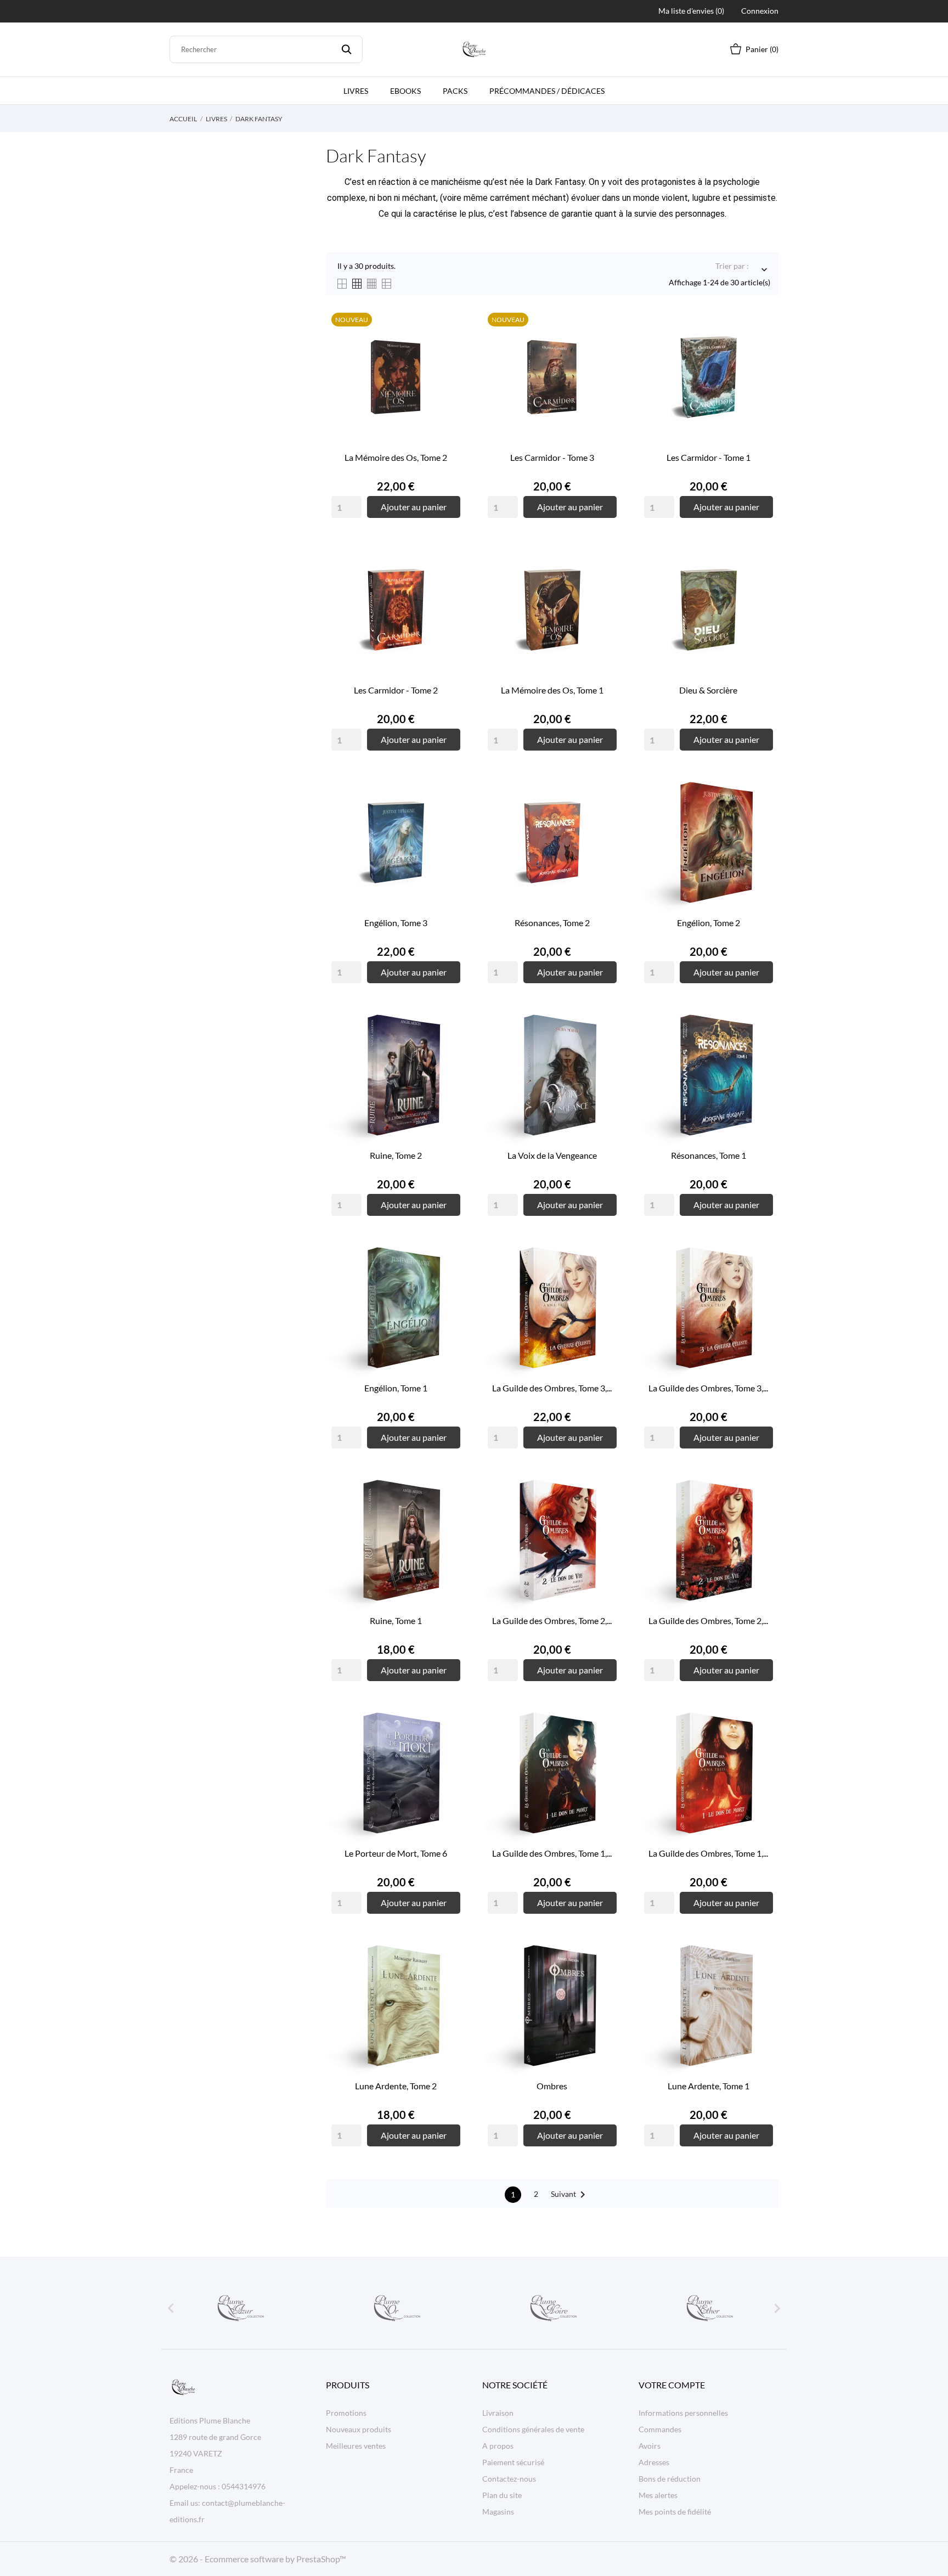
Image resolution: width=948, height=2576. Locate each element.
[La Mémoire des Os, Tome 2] (449, 348)
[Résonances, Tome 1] (762, 1046)
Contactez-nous (509, 2479)
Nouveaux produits (359, 2429)
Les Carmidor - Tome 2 (396, 690)
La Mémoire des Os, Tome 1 (552, 690)
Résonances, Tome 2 (552, 923)
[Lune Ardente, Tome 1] (762, 1977)
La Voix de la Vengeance (552, 1155)
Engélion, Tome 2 (709, 923)
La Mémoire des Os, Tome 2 (396, 457)
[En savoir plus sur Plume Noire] (552, 2308)
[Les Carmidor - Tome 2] (449, 581)
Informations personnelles (683, 2413)
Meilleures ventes (356, 2446)
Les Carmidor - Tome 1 (709, 457)
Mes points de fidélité (675, 2512)
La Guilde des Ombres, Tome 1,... (552, 1853)
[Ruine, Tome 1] (449, 1512)
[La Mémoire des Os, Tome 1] (606, 581)
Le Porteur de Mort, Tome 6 (396, 1853)
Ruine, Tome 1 (396, 1620)
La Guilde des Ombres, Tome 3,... (552, 1388)
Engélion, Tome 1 (396, 1388)
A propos (498, 2446)
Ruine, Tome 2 (396, 1155)
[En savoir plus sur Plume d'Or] (396, 2308)
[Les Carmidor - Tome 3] (606, 348)
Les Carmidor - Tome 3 (552, 457)
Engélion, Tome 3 (396, 923)
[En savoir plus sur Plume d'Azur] (240, 2308)
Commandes (660, 2429)
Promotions (346, 2413)
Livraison (498, 2413)
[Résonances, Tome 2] (606, 814)
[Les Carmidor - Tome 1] (762, 348)
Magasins (498, 2512)
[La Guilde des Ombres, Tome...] (606, 1279)
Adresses (654, 2462)
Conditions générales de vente (533, 2429)
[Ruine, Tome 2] (449, 1046)
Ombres (552, 2086)
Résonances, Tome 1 (709, 1155)
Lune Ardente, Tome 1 (709, 2086)
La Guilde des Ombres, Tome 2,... (552, 1620)
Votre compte (672, 2385)
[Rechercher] (346, 49)
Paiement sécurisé (513, 2462)
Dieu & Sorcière (708, 690)
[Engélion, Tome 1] (449, 1279)
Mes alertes (658, 2495)
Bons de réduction (670, 2479)
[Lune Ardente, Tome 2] (449, 1977)
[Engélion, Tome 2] (762, 814)
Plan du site (502, 2495)
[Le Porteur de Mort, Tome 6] (449, 1744)
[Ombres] (606, 1977)
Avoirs (650, 2446)
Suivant (570, 2195)
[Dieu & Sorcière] (762, 581)
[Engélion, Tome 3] (449, 814)
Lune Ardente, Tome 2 (396, 2086)
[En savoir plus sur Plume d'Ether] (709, 2308)
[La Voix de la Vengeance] (606, 1046)
